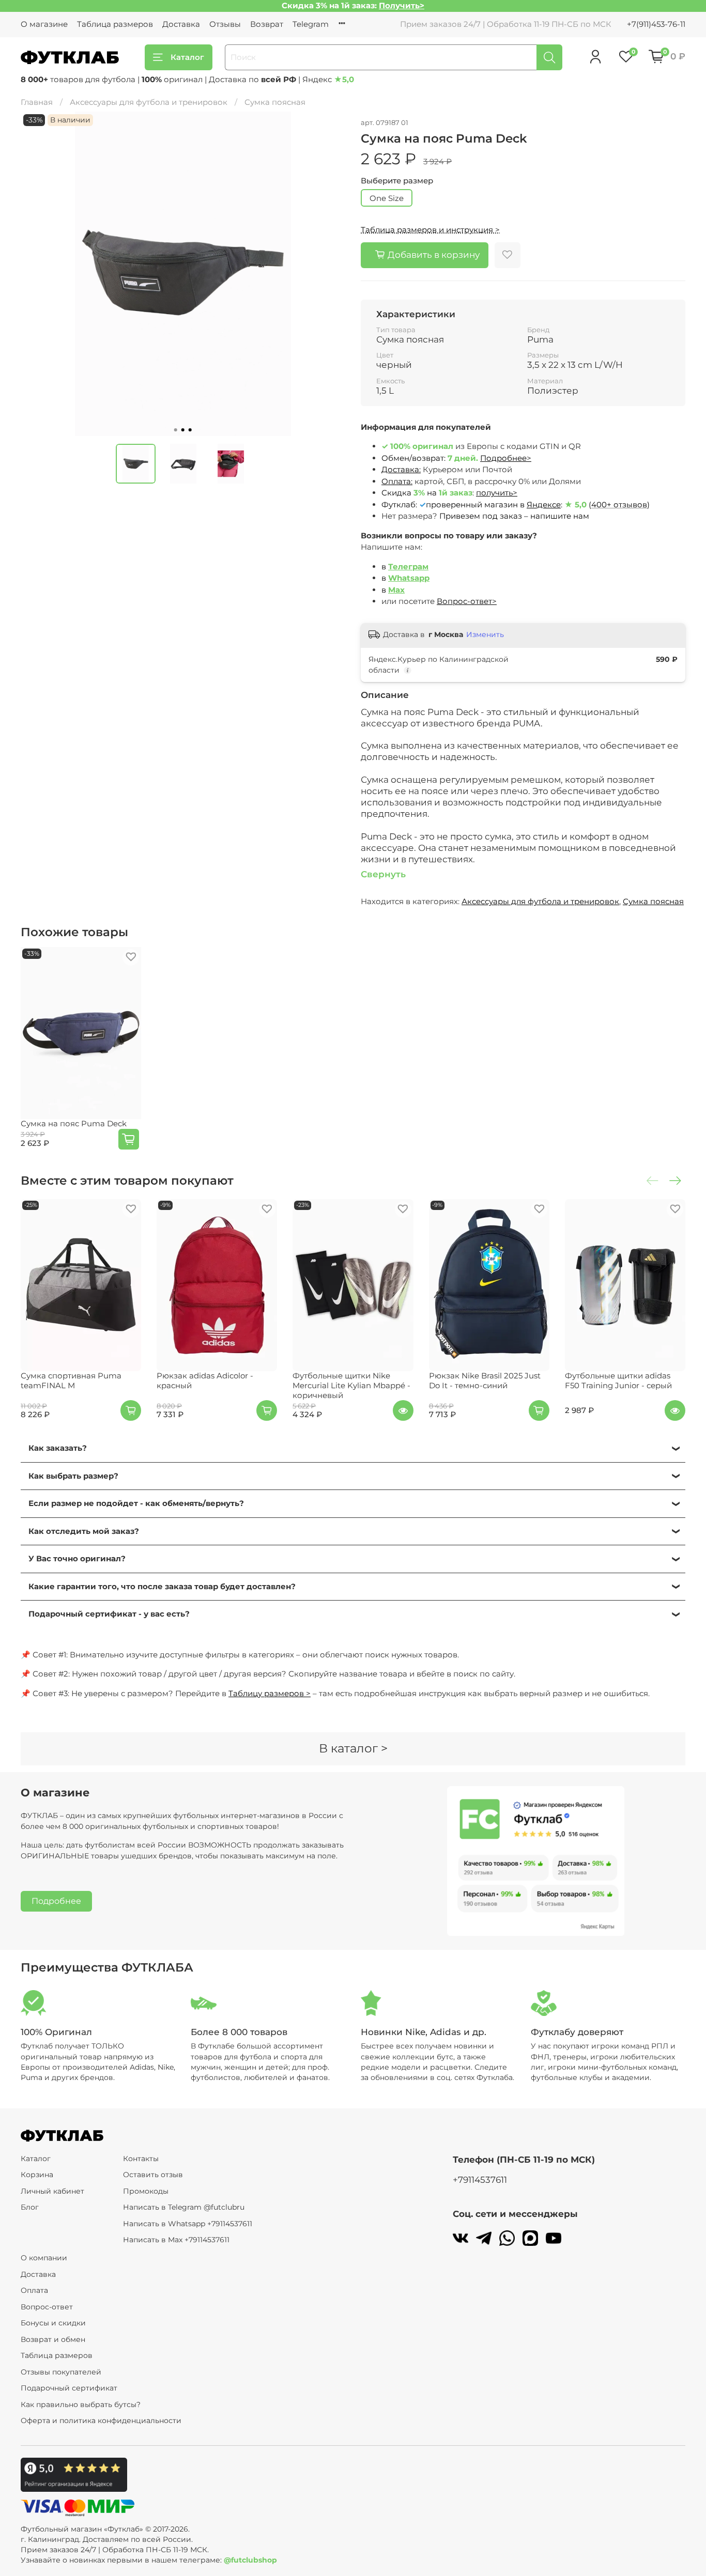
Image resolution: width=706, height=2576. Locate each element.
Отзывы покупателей (61, 2372)
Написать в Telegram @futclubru (184, 2207)
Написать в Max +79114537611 (176, 2240)
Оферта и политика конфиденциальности (101, 2420)
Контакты (141, 2159)
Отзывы (225, 24)
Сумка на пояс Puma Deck (74, 1123)
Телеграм (408, 567)
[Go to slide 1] (176, 430)
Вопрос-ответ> (467, 601)
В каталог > (353, 1748)
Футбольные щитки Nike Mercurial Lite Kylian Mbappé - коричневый (351, 1385)
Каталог (187, 57)
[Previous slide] (36, 274)
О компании (44, 2258)
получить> (497, 493)
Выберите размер (397, 181)
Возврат (267, 24)
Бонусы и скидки (53, 2323)
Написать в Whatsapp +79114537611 (188, 2224)
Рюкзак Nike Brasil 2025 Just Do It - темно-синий (485, 1380)
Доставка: (401, 469)
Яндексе (544, 505)
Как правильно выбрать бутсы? (81, 2404)
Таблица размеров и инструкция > (430, 230)
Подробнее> (506, 458)
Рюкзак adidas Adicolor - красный (205, 1380)
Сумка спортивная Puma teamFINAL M (71, 1380)
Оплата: (397, 481)
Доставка (181, 24)
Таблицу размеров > (270, 1693)
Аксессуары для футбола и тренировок (149, 102)
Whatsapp (409, 578)
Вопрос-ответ (47, 2307)
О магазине (44, 24)
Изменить (485, 634)
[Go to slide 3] (190, 430)
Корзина (37, 2175)
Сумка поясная (275, 102)
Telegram (311, 24)
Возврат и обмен (53, 2339)
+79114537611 (480, 2180)
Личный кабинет (52, 2191)
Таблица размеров (115, 24)
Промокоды (146, 2191)
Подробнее (56, 1901)
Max (396, 590)
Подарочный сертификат (69, 2388)
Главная (37, 102)
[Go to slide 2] (183, 430)
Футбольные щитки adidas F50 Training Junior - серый (618, 1380)
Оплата (34, 2290)
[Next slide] (330, 274)
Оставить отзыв (153, 2175)
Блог (30, 2207)
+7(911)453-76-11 (656, 24)
